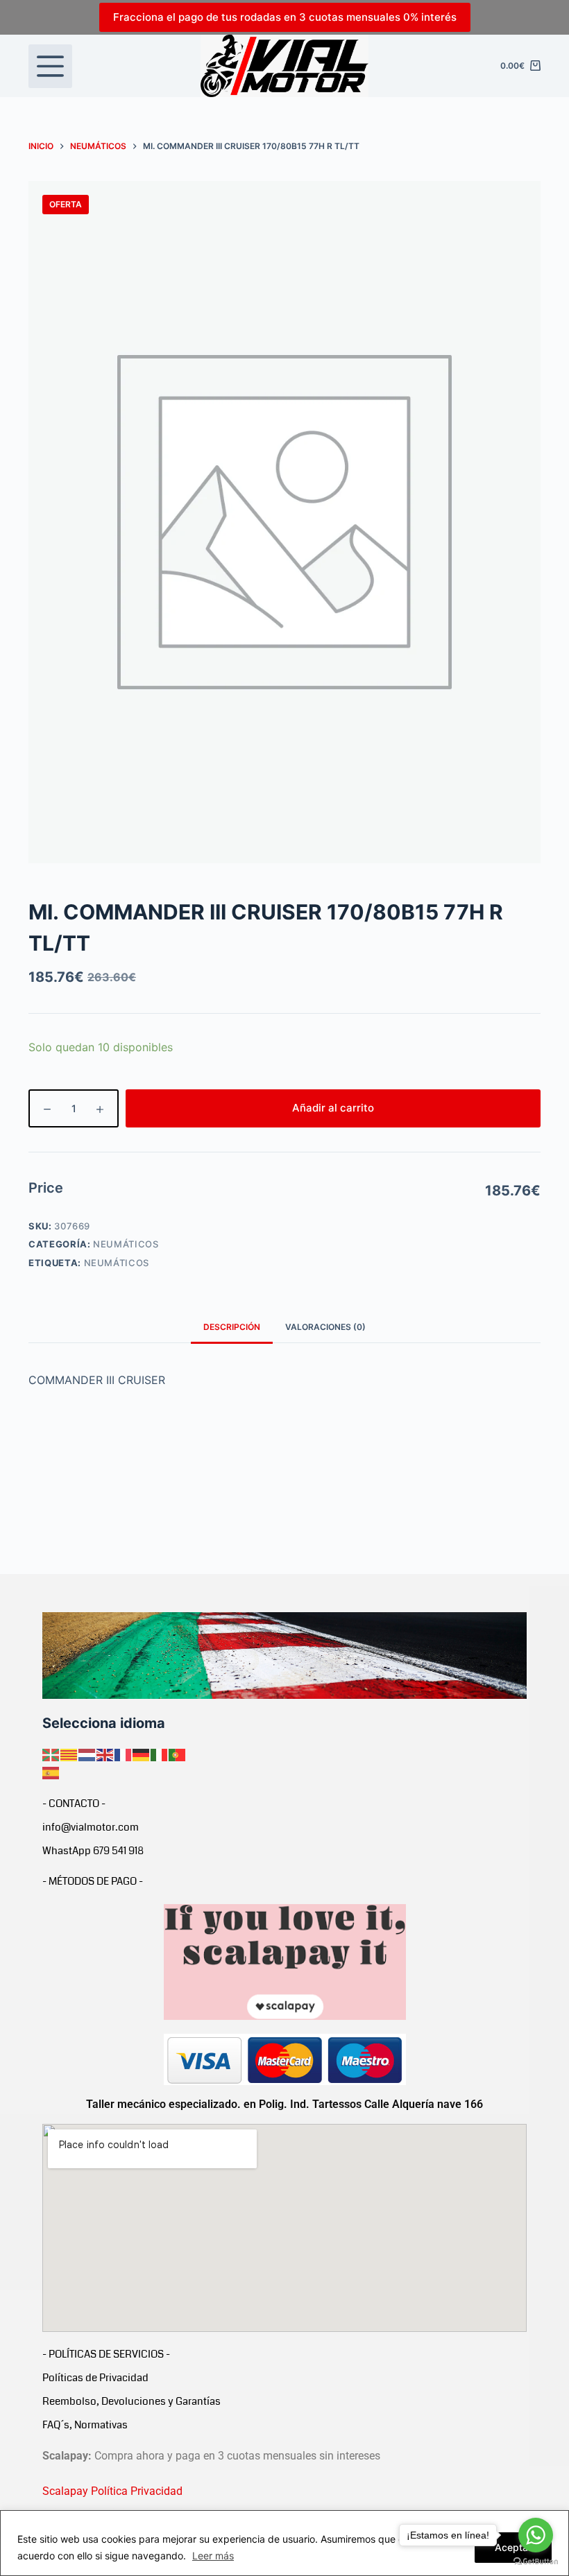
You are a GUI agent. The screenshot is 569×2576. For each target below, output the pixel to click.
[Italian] (160, 1754)
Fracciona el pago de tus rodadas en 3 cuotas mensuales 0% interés (285, 17)
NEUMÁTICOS (126, 1244)
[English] (105, 1754)
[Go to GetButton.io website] (536, 2562)
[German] (142, 1754)
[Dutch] (87, 1754)
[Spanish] (51, 1772)
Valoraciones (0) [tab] (325, 1327)
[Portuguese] (178, 1754)
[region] (284, 2543)
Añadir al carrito (333, 1108)
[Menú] (50, 66)
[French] (124, 1754)
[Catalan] (69, 1754)
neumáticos (117, 1263)
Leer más (213, 2556)
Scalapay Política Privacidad (112, 2491)
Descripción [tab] (232, 1327)
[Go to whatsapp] (536, 2535)
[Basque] (51, 1754)
